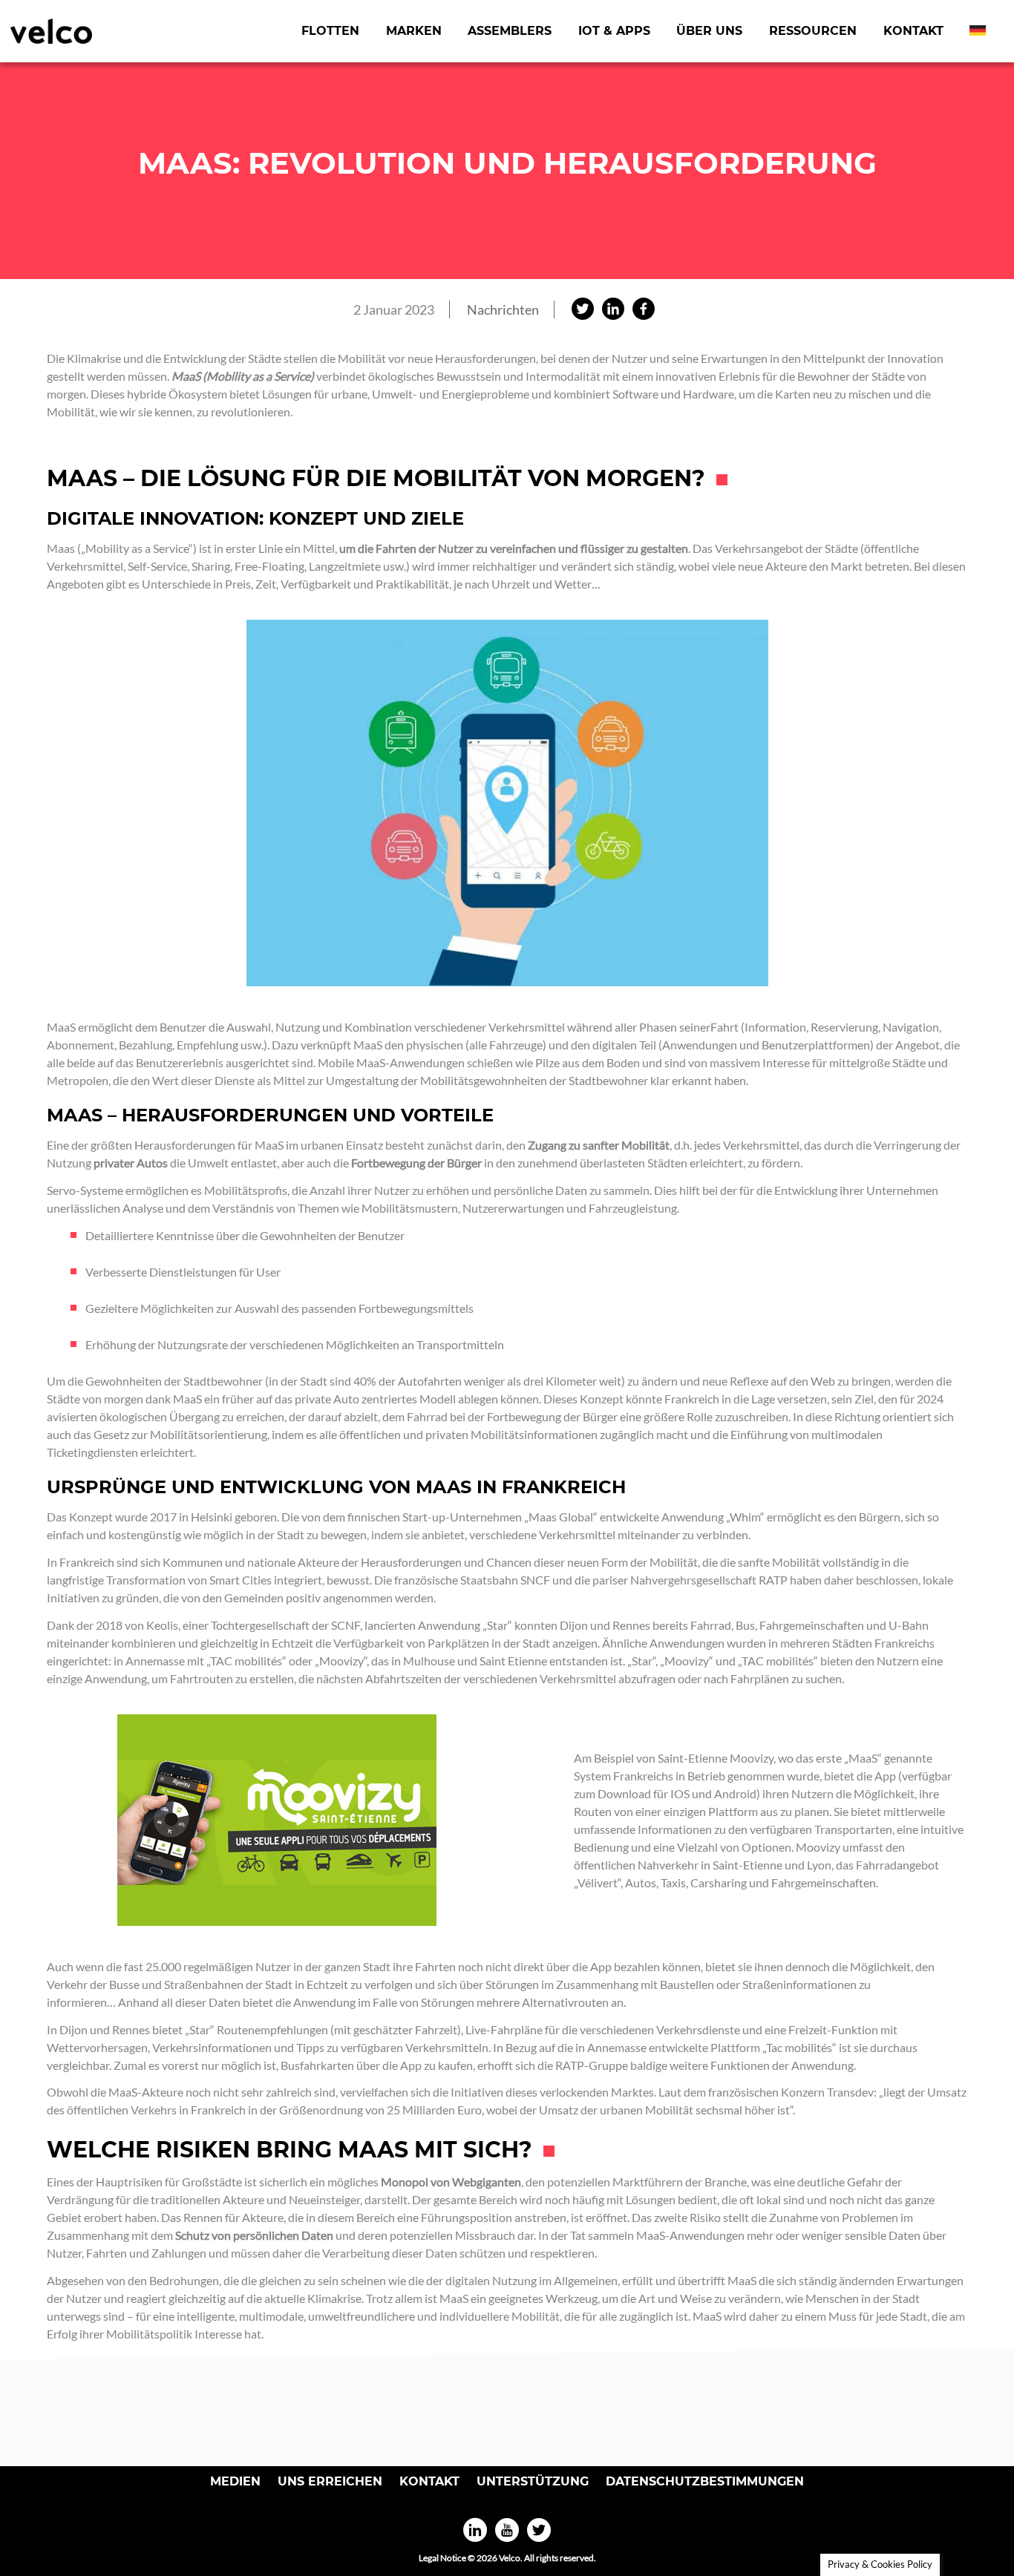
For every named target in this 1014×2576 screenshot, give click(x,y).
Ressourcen (813, 31)
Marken (414, 31)
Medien (235, 2481)
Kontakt (913, 31)
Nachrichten (503, 309)
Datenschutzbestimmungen (705, 2481)
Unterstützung (533, 2481)
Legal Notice (442, 2558)
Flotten (330, 31)
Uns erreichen (330, 2481)
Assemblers (510, 31)
